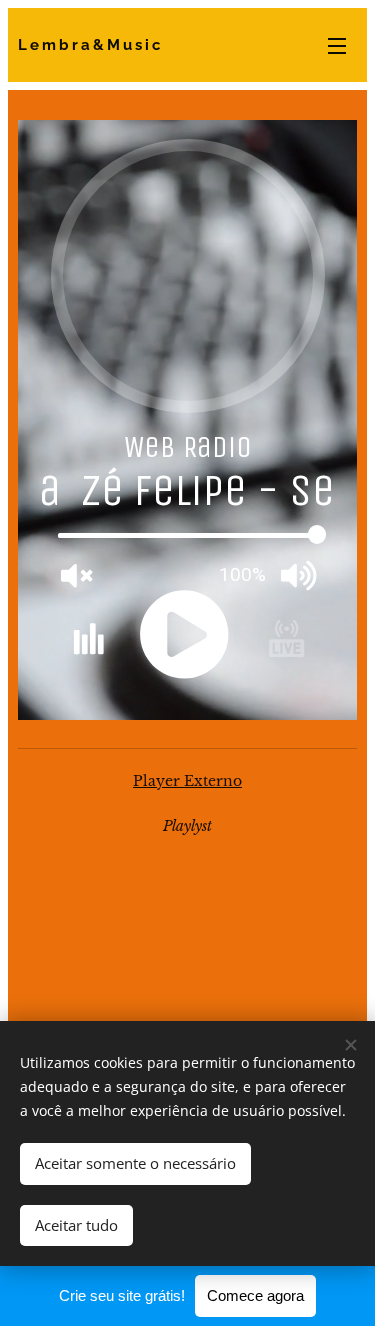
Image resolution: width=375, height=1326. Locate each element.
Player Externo (187, 781)
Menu (337, 45)
